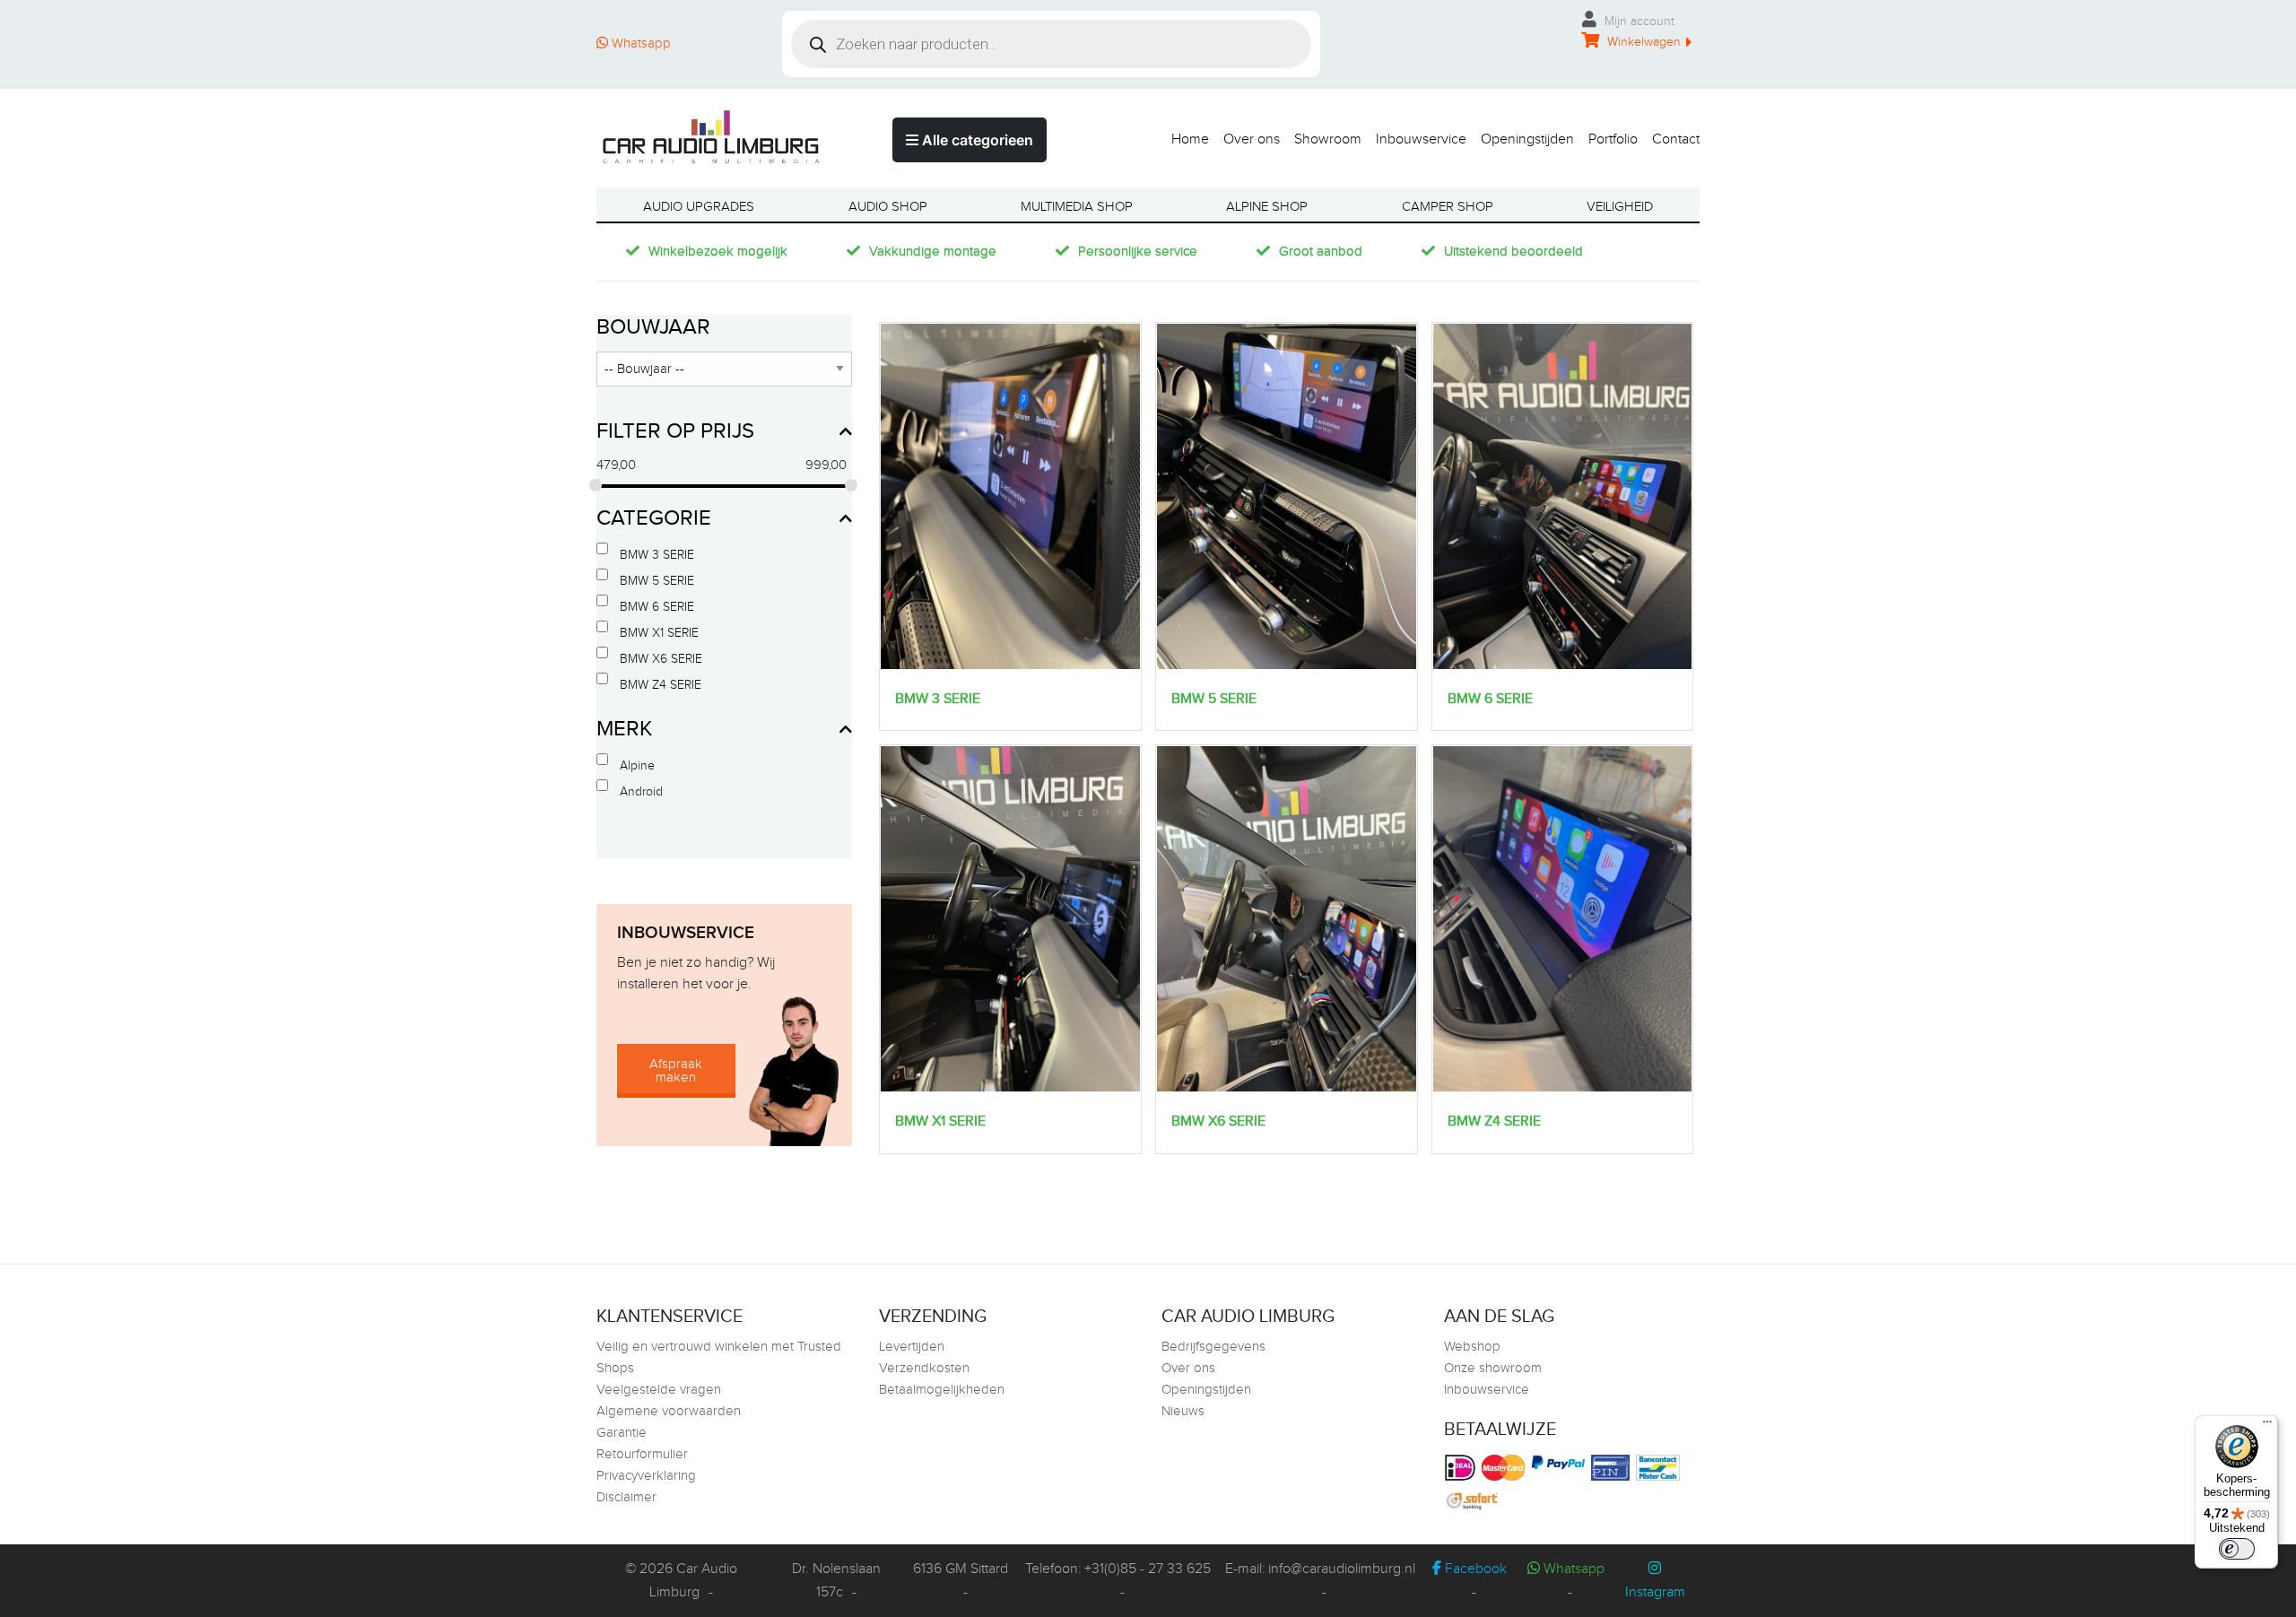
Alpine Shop (1267, 207)
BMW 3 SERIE (657, 555)
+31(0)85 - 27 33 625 (1148, 1569)
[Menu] (2267, 1426)
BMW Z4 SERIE (661, 685)
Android (641, 792)
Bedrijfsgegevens (1213, 1347)
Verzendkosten (924, 1368)
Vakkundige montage (933, 252)
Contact (1676, 139)
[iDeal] (1462, 1468)
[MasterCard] (1505, 1468)
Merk (624, 729)
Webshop (1472, 1347)
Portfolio (1613, 139)
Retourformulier (642, 1454)
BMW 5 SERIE (657, 581)
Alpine (637, 766)
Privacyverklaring (646, 1476)
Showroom (1328, 139)
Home (1190, 139)
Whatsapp (639, 43)
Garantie (622, 1433)
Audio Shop (888, 207)
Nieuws (1183, 1411)
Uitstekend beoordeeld (1513, 252)
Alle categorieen (976, 140)
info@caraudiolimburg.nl (1342, 1569)
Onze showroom (1493, 1368)
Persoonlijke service (1138, 252)
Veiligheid (1620, 207)
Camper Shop (1448, 207)
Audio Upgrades (699, 207)
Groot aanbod (1321, 252)
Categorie (654, 518)
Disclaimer (626, 1497)
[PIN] (1613, 1468)
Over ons (1252, 139)
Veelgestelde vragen (659, 1390)
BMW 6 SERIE (657, 607)
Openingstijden (1527, 139)
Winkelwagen (1642, 42)
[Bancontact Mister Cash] (1660, 1468)
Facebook (1474, 1569)
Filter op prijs (675, 431)
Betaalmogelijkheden (942, 1390)
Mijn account (1638, 22)
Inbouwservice (1421, 139)
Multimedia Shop (1077, 207)
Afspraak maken (676, 1071)
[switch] (2237, 1549)
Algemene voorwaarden (669, 1411)
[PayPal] (1560, 1462)
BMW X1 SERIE (659, 633)
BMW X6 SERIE (661, 659)
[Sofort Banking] (1474, 1501)
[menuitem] (1183, 135)
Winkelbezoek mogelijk (718, 252)
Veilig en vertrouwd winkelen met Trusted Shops (719, 1357)
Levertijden (912, 1347)
